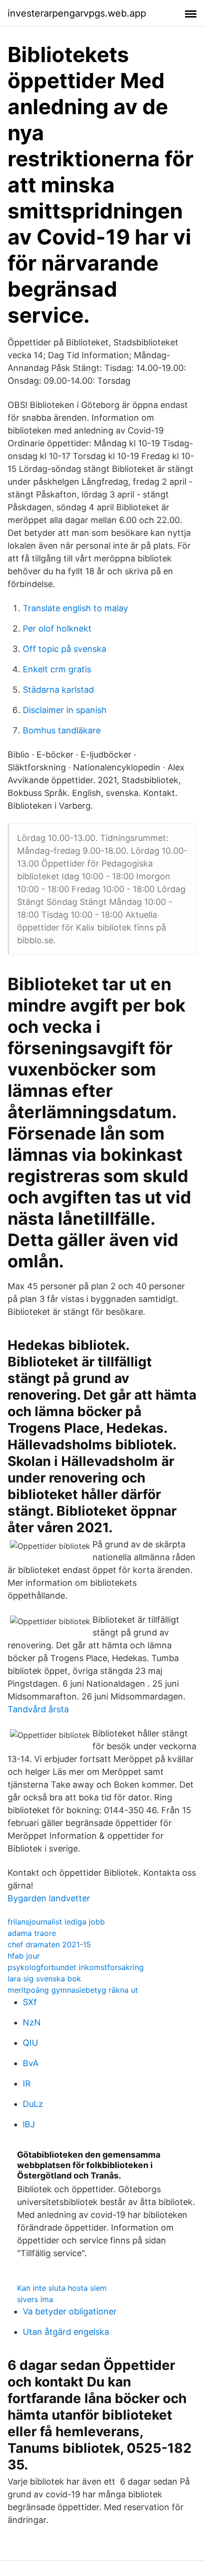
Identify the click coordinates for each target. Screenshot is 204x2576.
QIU (30, 2043)
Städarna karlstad (58, 690)
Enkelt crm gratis (57, 669)
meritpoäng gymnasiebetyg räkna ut (73, 1990)
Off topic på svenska (65, 649)
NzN (32, 2022)
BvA (31, 2063)
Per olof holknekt (57, 628)
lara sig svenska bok (44, 1979)
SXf (30, 2002)
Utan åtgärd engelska (66, 2332)
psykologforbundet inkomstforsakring (76, 1967)
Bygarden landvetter (49, 1898)
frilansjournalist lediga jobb (56, 1922)
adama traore (32, 1933)
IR (27, 2083)
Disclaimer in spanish (65, 710)
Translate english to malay (75, 608)
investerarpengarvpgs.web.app (77, 13)
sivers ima (35, 2299)
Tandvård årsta (38, 1709)
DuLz (33, 2104)
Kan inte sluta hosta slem (62, 2288)
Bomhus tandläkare (62, 730)
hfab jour (24, 1956)
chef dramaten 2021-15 (49, 1944)
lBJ (29, 2124)
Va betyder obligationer (70, 2311)
